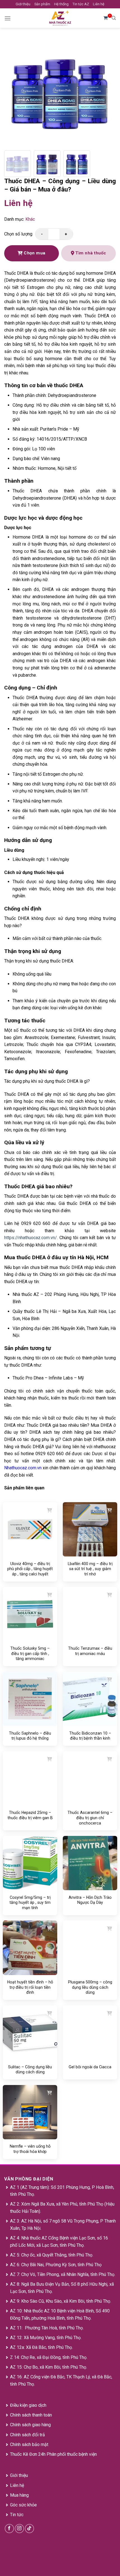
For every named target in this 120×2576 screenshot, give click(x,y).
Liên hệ (99, 4)
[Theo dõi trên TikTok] (29, 2529)
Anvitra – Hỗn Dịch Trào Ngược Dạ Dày (90, 1900)
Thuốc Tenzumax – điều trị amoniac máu (90, 1651)
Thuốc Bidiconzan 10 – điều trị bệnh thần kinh (90, 1736)
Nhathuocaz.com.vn (23, 1468)
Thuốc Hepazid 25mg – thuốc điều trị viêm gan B (30, 1815)
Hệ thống (61, 4)
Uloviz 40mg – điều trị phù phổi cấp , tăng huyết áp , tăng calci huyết (30, 1569)
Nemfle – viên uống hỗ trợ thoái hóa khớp (30, 2149)
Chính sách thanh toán (31, 2415)
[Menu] (8, 18)
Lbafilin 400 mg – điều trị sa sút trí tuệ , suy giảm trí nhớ (90, 1569)
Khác (30, 219)
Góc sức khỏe (23, 2505)
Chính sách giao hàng (30, 2425)
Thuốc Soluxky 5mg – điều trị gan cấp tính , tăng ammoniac (30, 1653)
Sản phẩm (42, 4)
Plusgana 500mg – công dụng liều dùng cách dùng (90, 1987)
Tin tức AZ (81, 4)
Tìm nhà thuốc (90, 253)
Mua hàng (19, 2495)
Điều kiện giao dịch (28, 2405)
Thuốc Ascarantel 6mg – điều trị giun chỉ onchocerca (90, 1818)
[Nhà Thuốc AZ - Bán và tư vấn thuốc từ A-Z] (60, 18)
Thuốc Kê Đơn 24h (28, 2454)
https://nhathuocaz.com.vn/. (31, 1238)
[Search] (114, 18)
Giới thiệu (23, 4)
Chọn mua (34, 253)
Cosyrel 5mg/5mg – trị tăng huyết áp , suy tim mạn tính (30, 1903)
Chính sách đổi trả (27, 2435)
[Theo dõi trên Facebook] (9, 2529)
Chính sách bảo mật (29, 2444)
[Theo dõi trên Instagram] (19, 2529)
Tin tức (17, 2515)
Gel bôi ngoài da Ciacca (90, 2067)
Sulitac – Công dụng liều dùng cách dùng (30, 2070)
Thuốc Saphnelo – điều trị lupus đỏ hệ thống (30, 1736)
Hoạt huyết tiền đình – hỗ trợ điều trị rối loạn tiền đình (30, 1987)
